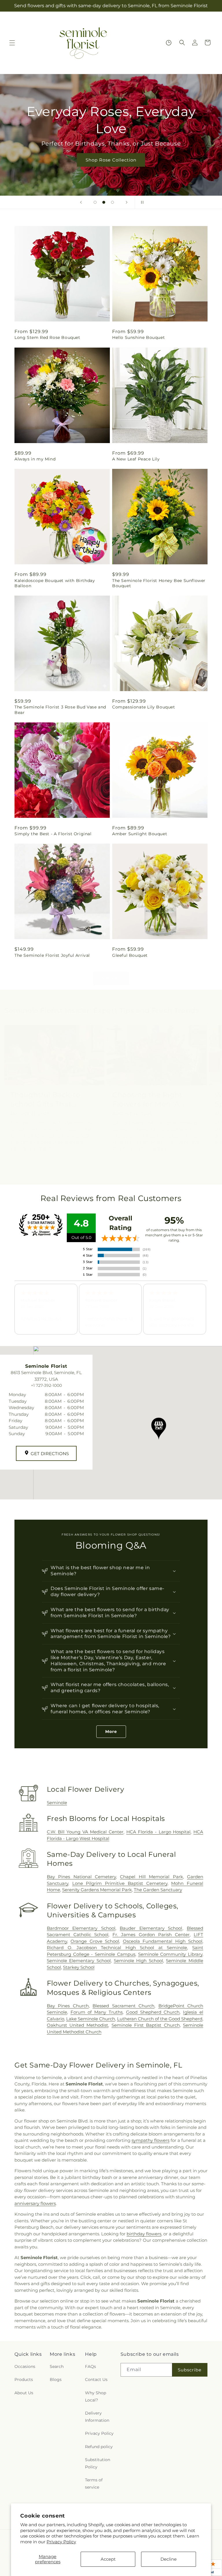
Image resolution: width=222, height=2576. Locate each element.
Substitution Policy (98, 2463)
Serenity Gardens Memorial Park (97, 1890)
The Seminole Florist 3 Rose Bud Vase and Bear (60, 710)
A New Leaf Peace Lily (136, 459)
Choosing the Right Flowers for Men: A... (149, 1099)
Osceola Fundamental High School (163, 1941)
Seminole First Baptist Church (146, 2025)
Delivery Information (97, 2417)
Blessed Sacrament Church (123, 2006)
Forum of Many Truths (97, 2012)
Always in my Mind (35, 459)
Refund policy (99, 2447)
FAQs (90, 2366)
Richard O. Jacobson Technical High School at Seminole (117, 1948)
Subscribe (190, 2370)
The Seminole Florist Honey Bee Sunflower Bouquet (159, 583)
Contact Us (96, 2379)
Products (24, 2379)
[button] (12, 43)
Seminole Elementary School (79, 1961)
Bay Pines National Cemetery (81, 1877)
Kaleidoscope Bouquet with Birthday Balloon (55, 583)
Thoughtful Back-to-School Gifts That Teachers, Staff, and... (48, 1099)
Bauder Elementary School (151, 1928)
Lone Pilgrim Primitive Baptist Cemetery (120, 1883)
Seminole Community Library (170, 1954)
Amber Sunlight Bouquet (140, 834)
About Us (24, 2393)
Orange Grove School (95, 1941)
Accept (108, 2559)
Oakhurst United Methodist (78, 2025)
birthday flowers (144, 2234)
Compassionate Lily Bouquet (144, 707)
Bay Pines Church (68, 2006)
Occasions (25, 2366)
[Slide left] (98, 1174)
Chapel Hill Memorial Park (151, 1877)
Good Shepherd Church (153, 2012)
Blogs (56, 2379)
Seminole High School (138, 1961)
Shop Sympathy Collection (111, 160)
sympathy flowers (150, 2140)
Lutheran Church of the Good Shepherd (160, 2019)
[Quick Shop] (169, 43)
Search (57, 2366)
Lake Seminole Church (91, 2019)
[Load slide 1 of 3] (95, 202)
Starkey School (79, 1967)
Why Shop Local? (96, 2396)
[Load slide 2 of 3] (104, 202)
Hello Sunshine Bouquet (138, 337)
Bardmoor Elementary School (81, 1928)
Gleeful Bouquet (130, 955)
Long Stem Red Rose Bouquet (47, 337)
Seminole (57, 1803)
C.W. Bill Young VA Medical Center (85, 1832)
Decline (169, 2559)
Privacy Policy (61, 2542)
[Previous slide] (81, 202)
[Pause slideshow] (141, 202)
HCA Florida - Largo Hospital (159, 1832)
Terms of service (94, 2484)
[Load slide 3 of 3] (112, 202)
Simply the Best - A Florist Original (53, 834)
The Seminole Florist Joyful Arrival (52, 955)
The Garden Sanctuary (158, 1890)
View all (111, 978)
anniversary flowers (35, 2203)
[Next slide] (127, 202)
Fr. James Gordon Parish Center (151, 1935)
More (111, 1732)
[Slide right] (124, 1174)
